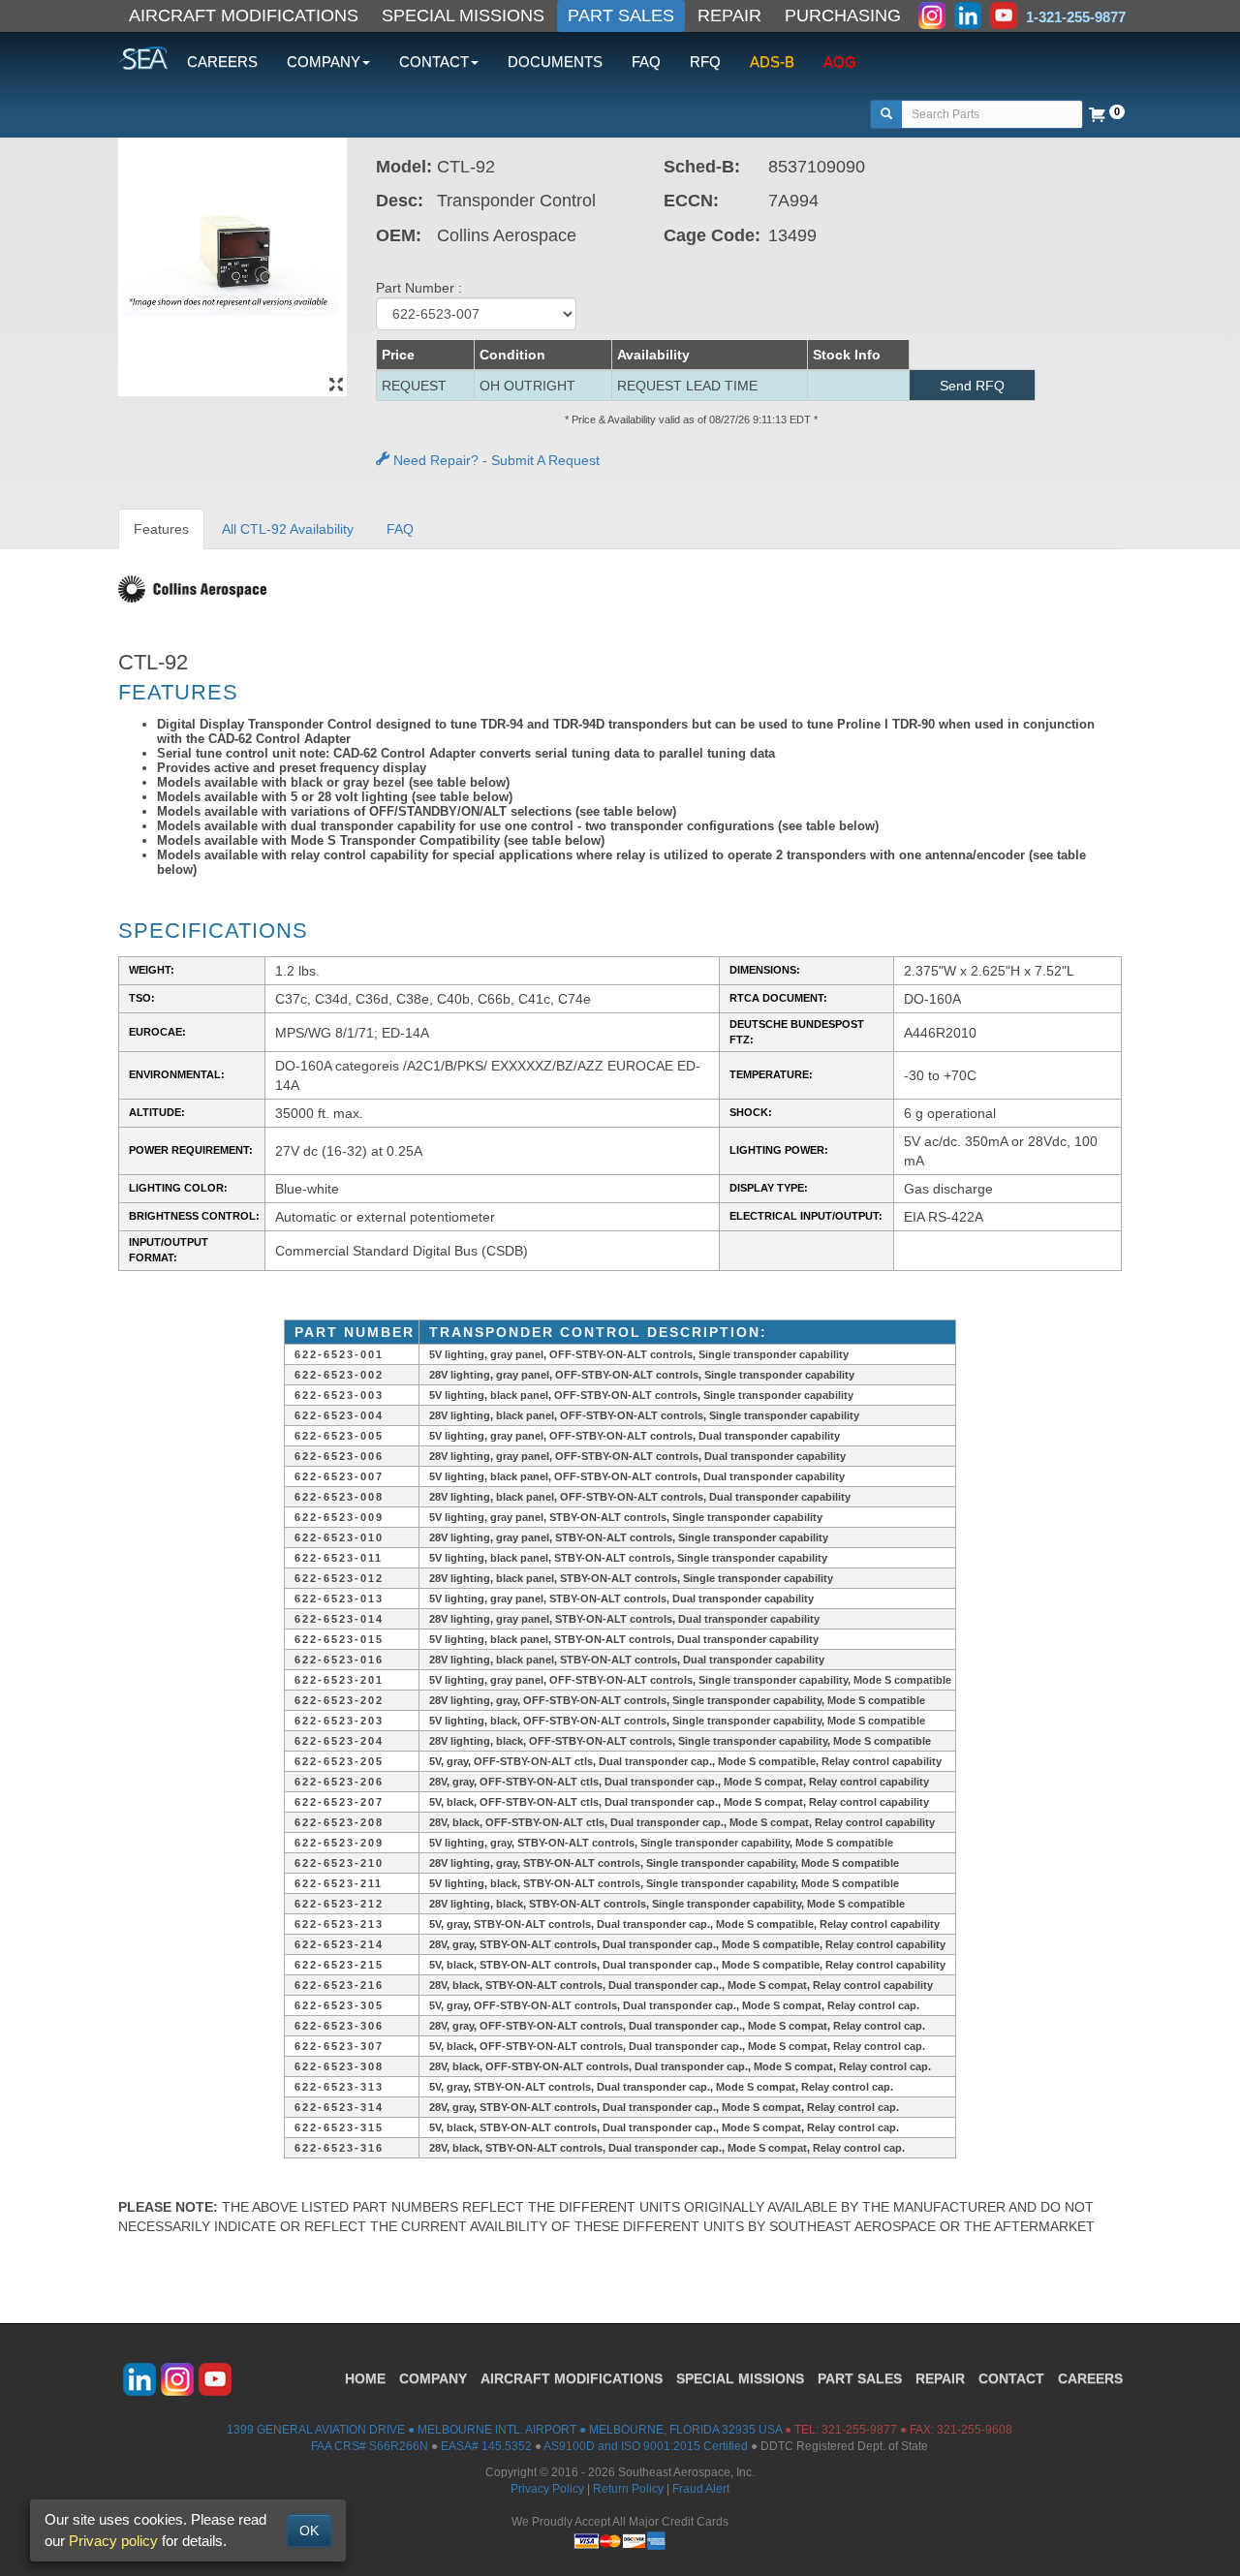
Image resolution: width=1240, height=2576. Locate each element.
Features (161, 529)
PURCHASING (843, 16)
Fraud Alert (701, 2489)
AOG (840, 62)
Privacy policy (113, 2541)
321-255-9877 (859, 2430)
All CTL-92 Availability (288, 529)
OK (309, 2530)
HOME (365, 2378)
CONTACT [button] (434, 62)
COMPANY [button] (324, 62)
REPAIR (729, 16)
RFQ (705, 62)
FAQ (646, 62)
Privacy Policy (547, 2489)
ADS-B (772, 62)
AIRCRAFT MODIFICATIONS (244, 16)
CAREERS (222, 62)
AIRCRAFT (572, 2378)
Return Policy (628, 2489)
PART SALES (621, 16)
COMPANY (433, 2378)
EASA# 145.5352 (486, 2446)
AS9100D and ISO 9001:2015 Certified (646, 2446)
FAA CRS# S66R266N (370, 2446)
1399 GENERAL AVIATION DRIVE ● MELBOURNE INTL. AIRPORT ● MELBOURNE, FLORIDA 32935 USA (504, 2430)
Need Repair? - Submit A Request (495, 460)
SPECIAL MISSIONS (463, 16)
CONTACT (1011, 2378)
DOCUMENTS (555, 62)
